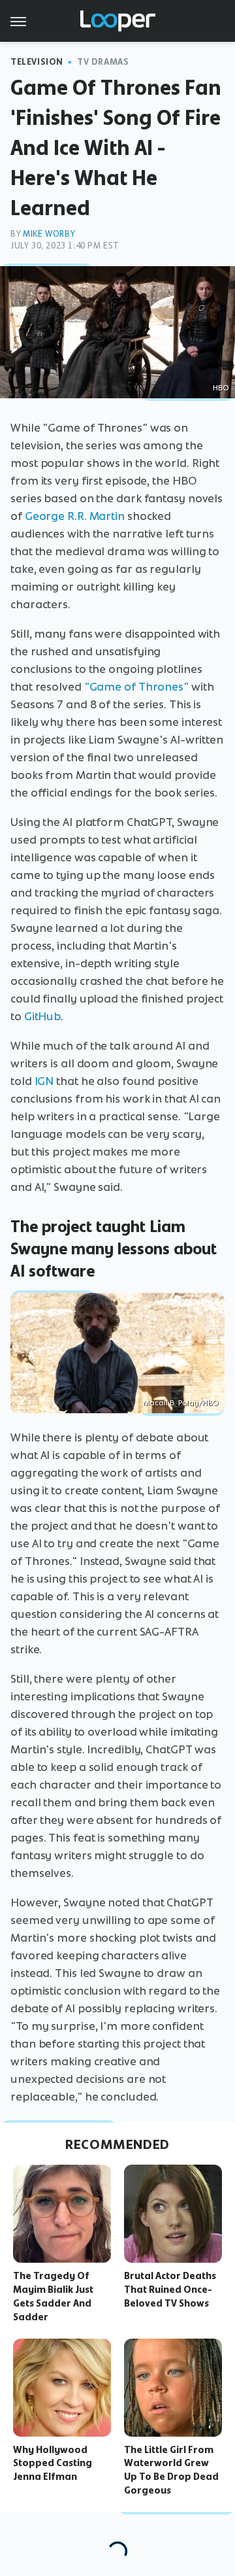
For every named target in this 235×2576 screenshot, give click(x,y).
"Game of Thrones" (136, 687)
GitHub (42, 1016)
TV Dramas (103, 62)
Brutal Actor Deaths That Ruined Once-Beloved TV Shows (170, 2290)
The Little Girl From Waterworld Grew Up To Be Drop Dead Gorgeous (171, 2470)
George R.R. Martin (75, 516)
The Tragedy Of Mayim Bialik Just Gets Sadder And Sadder (53, 2296)
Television (37, 62)
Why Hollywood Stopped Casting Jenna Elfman (53, 2464)
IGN (44, 1081)
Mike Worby (49, 234)
